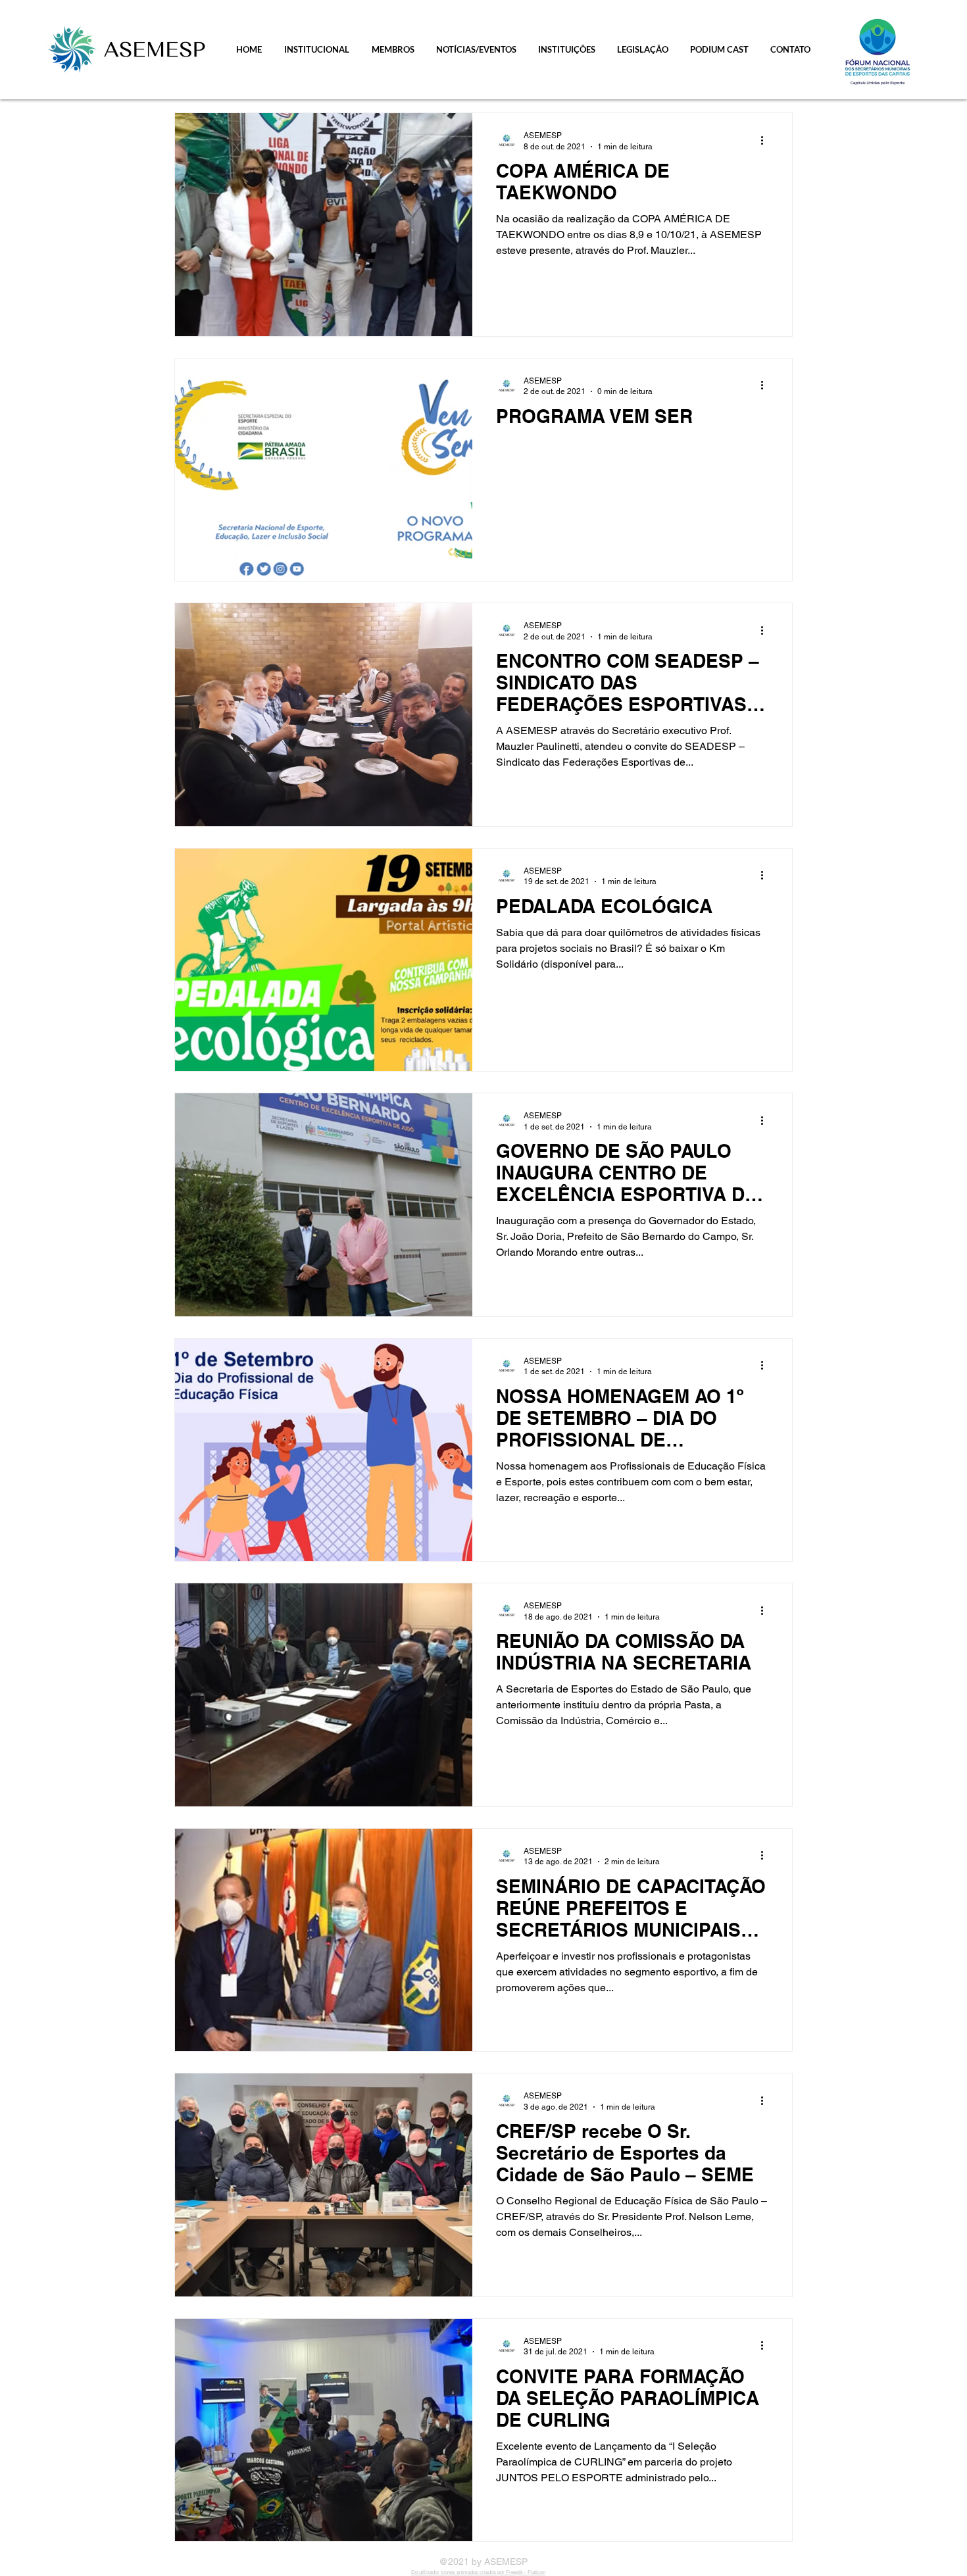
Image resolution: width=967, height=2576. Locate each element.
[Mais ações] (766, 140)
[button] (317, 49)
